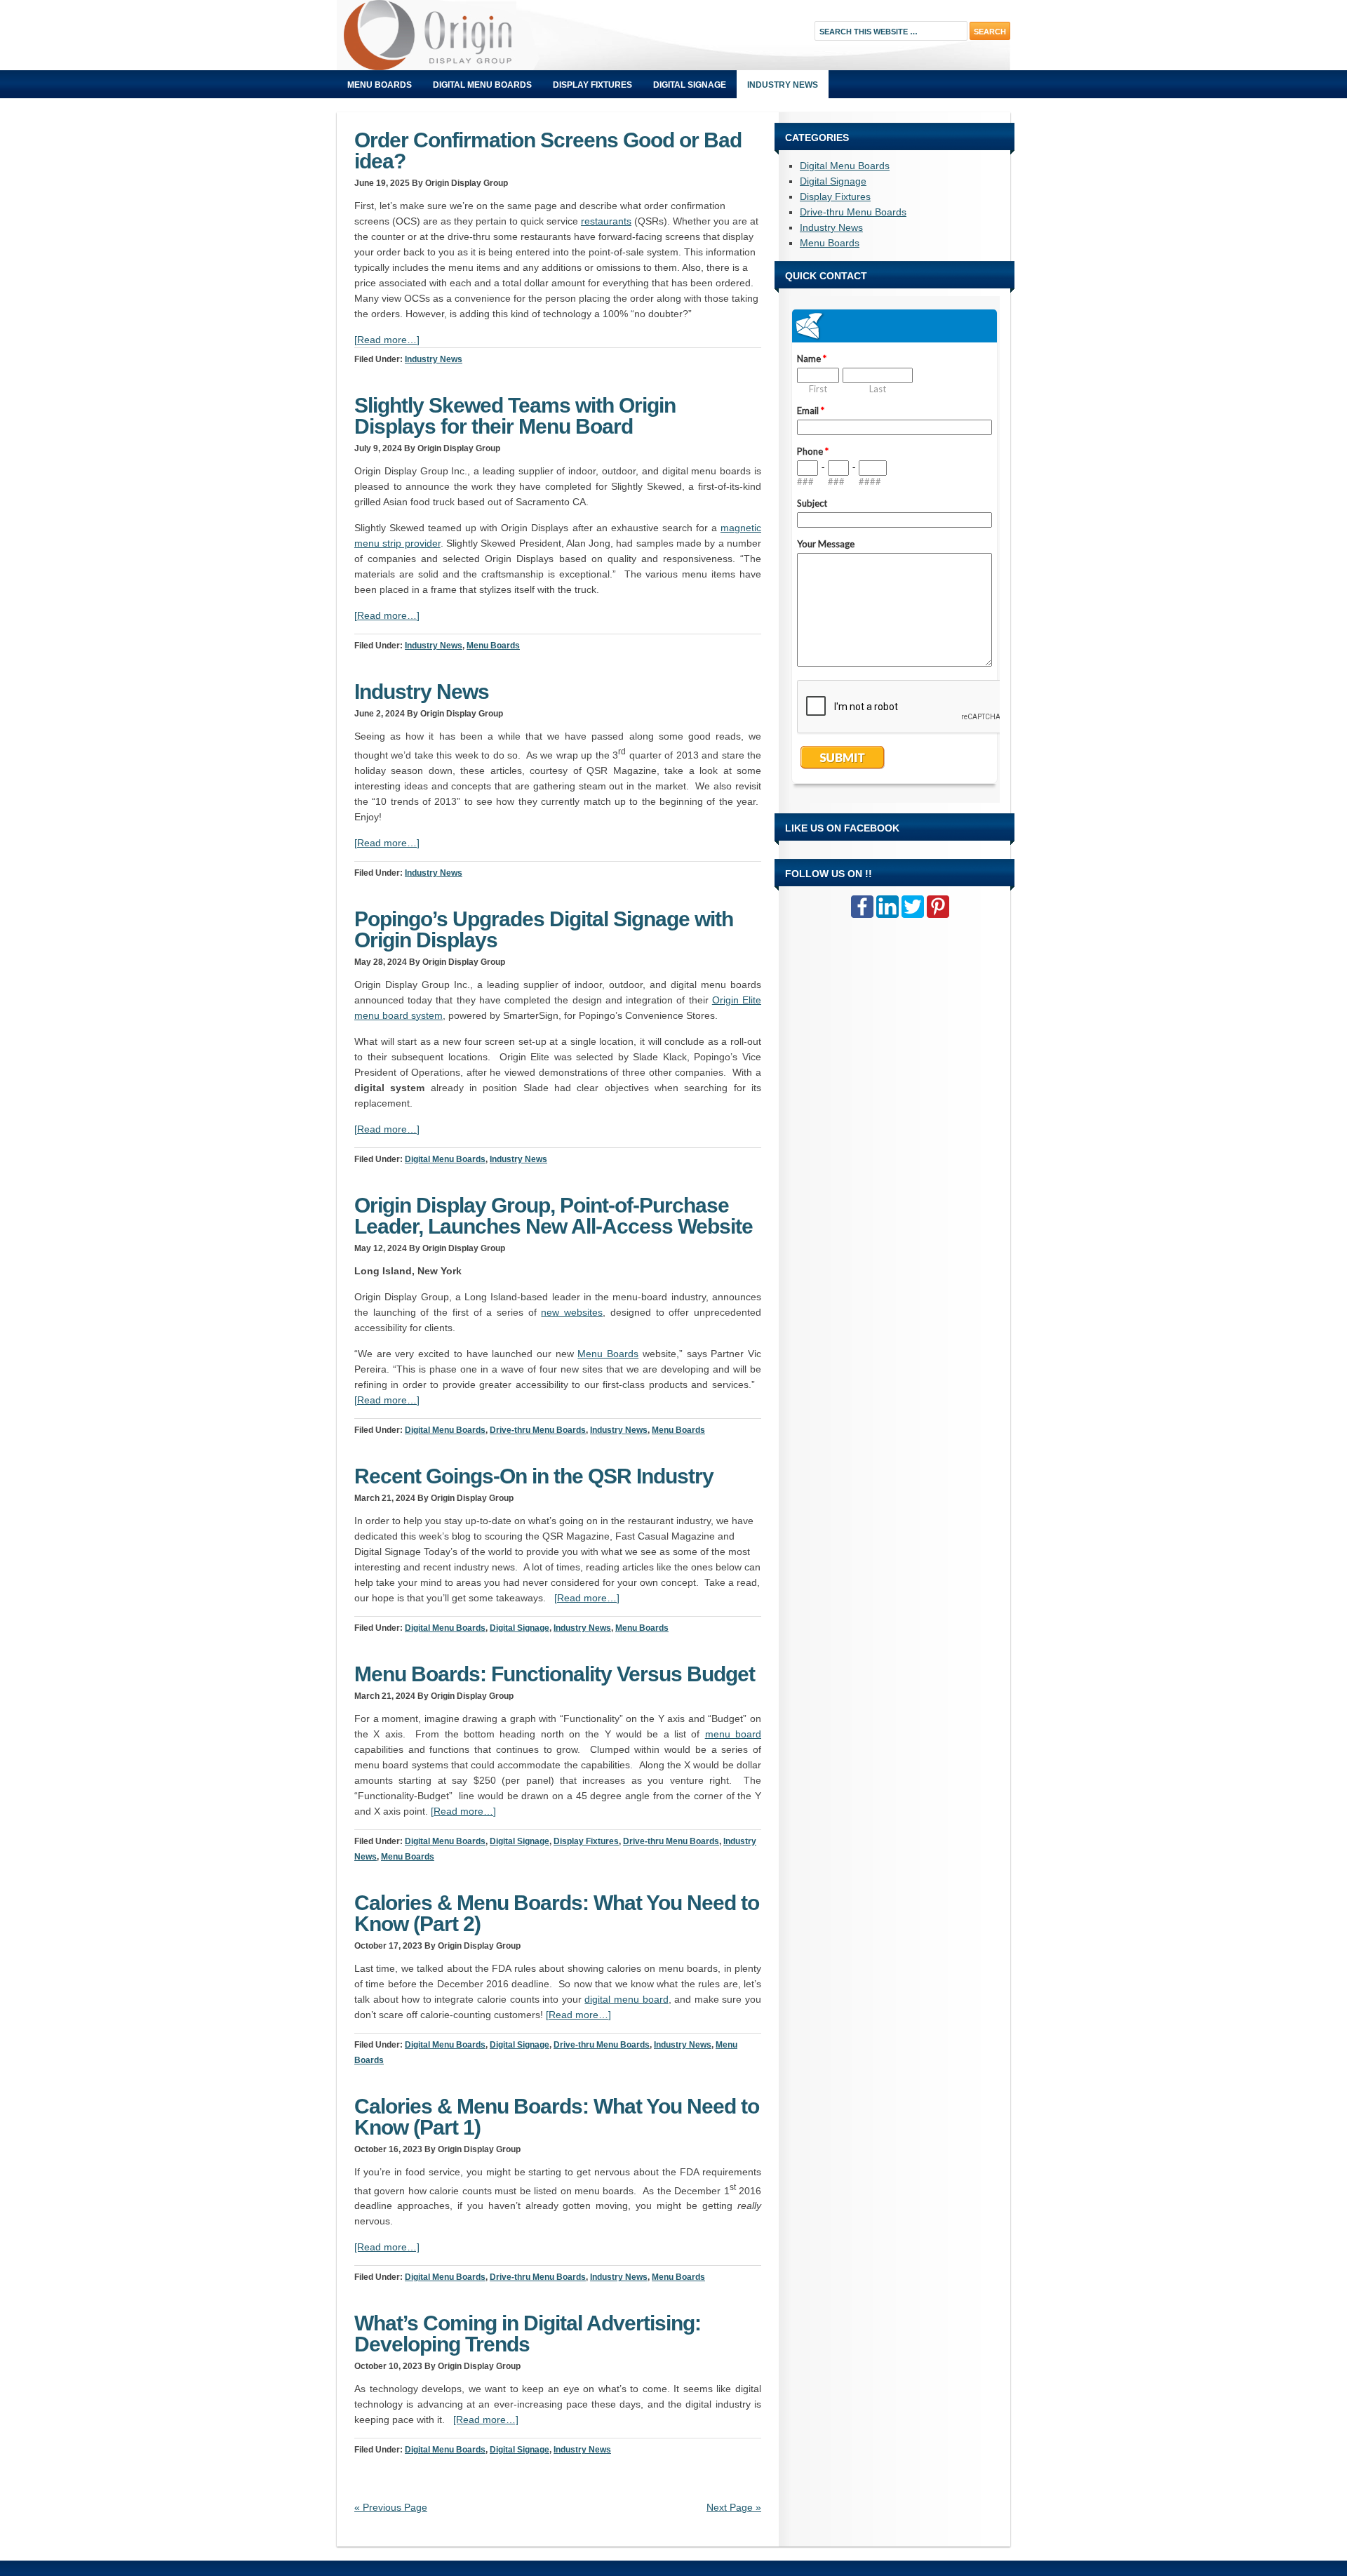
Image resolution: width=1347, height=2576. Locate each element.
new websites (572, 1312)
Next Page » (734, 2507)
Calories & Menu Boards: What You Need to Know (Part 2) (557, 1913)
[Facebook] (862, 907)
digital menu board (626, 1999)
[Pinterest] (938, 907)
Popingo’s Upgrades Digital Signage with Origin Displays (544, 929)
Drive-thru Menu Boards (538, 1430)
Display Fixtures (592, 85)
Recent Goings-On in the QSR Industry (534, 1476)
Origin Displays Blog (495, 35)
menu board (733, 1734)
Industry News (783, 85)
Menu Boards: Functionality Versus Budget (555, 1674)
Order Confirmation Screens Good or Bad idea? (548, 151)
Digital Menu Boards (482, 85)
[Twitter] (913, 907)
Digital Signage (690, 85)
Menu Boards (380, 85)
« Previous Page (391, 2507)
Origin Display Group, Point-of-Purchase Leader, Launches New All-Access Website (554, 1216)
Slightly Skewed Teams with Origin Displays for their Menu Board (515, 416)
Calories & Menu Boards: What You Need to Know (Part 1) (557, 2117)
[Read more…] (387, 340)
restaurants (606, 221)
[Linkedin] (887, 907)
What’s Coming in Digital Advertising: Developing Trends (528, 2334)
